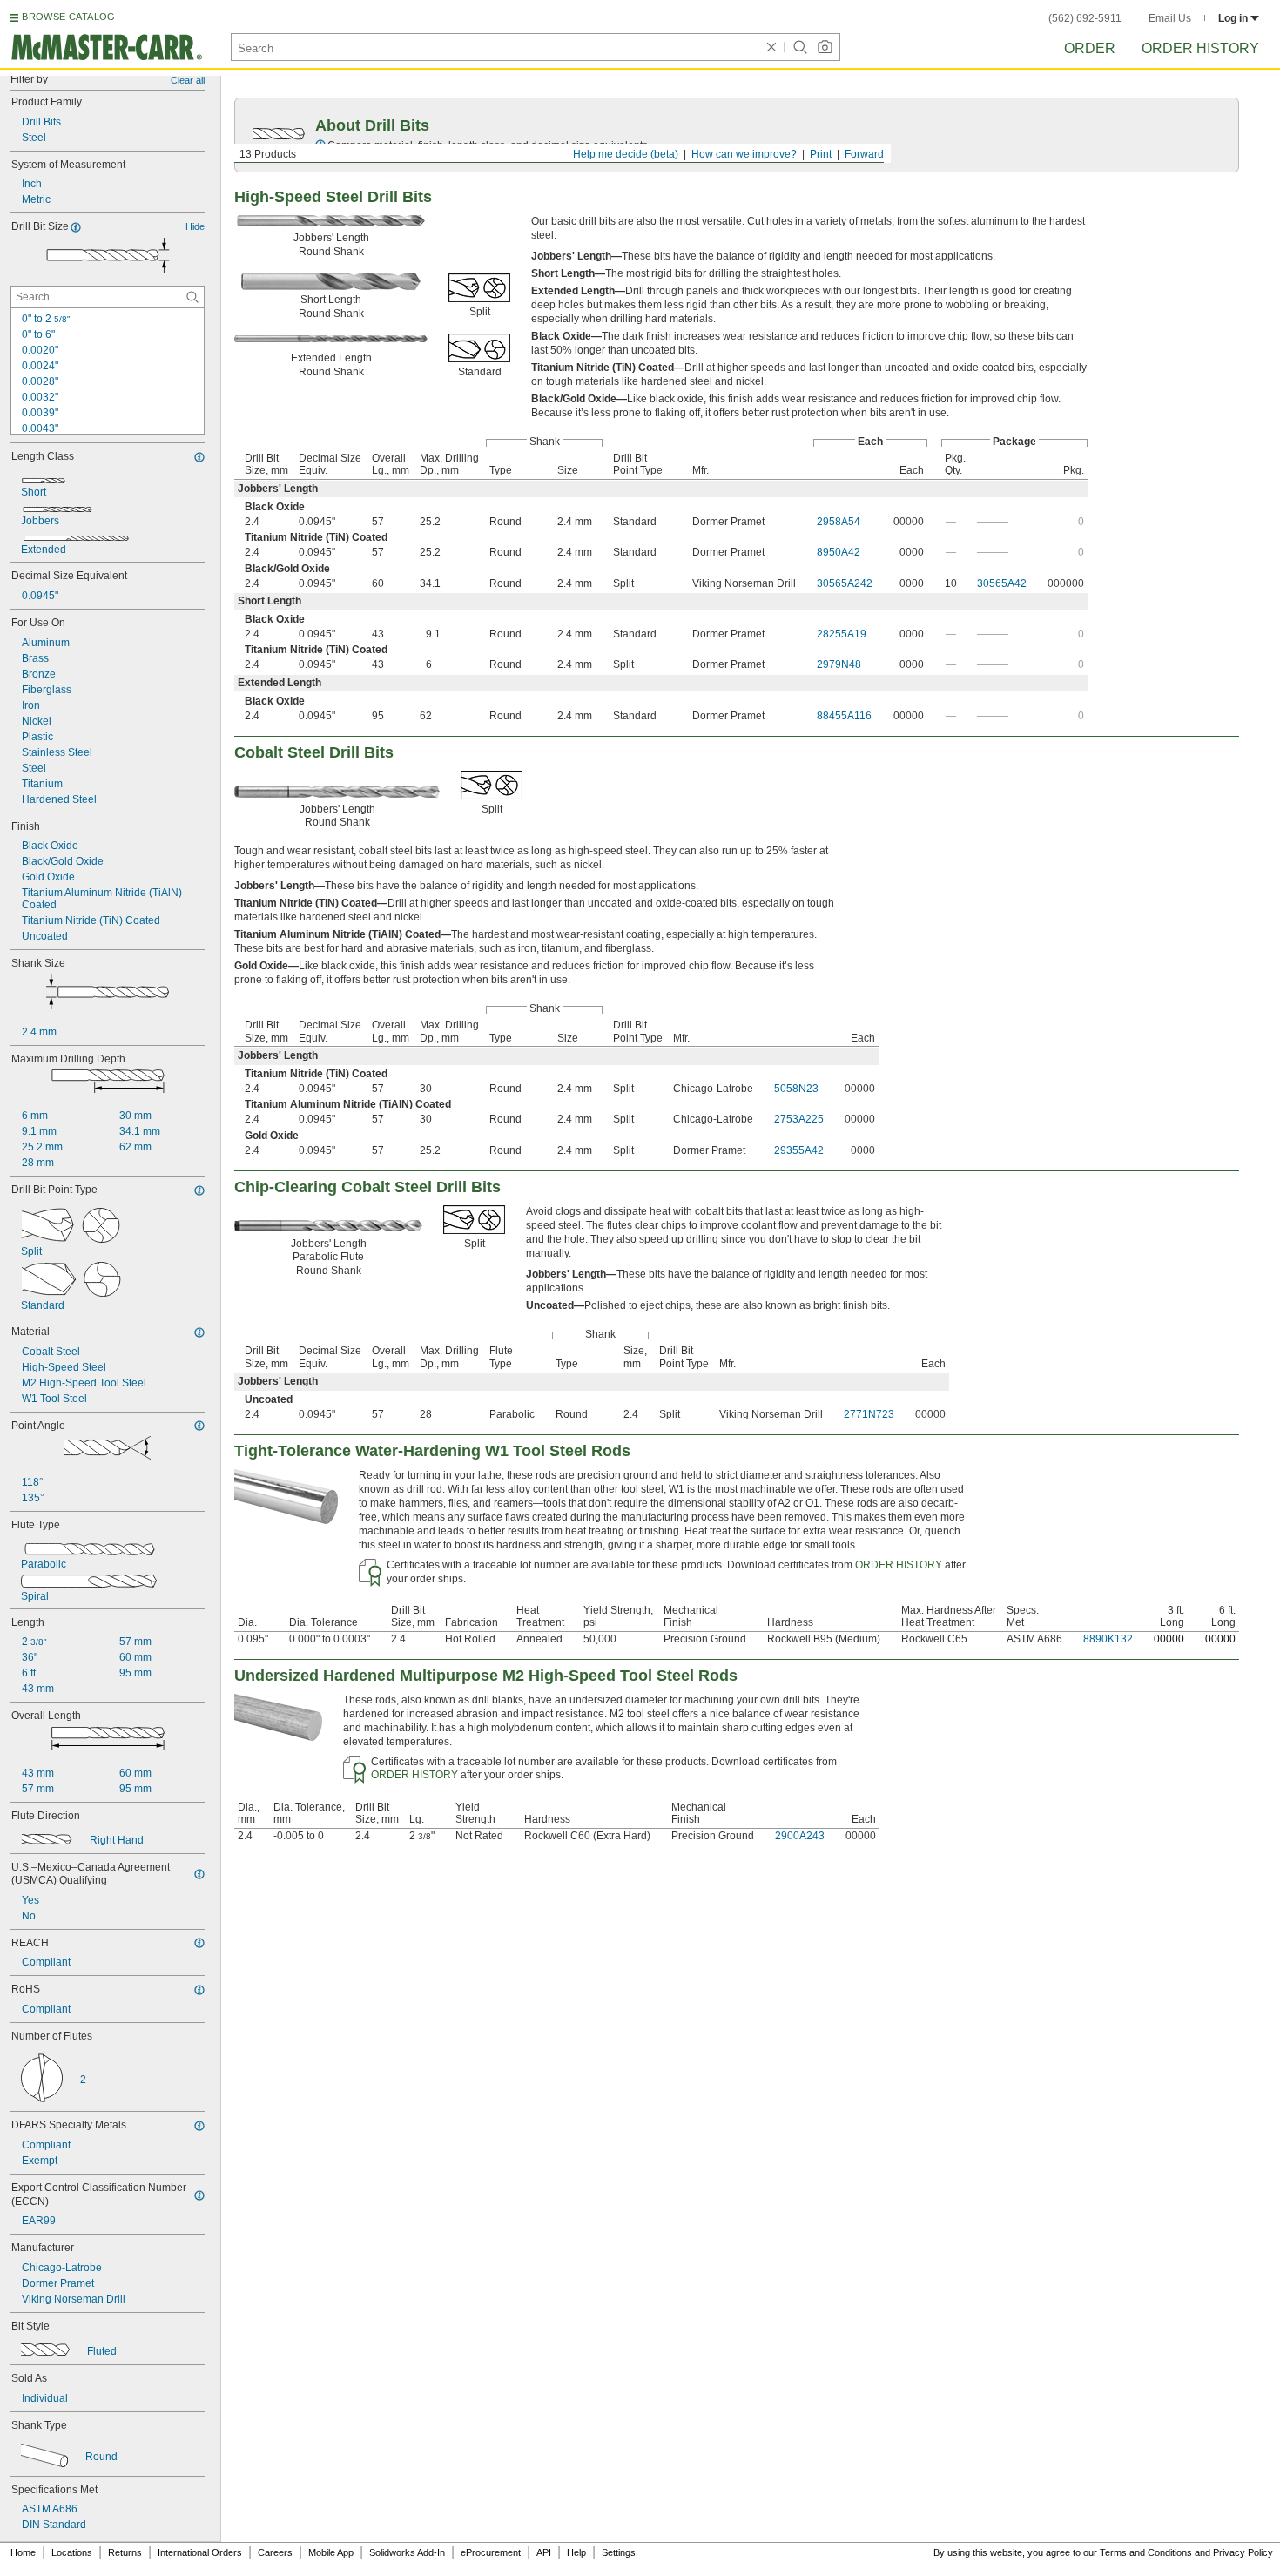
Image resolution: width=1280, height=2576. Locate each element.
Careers (275, 2552)
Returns (125, 2552)
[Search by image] (825, 47)
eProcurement (491, 2552)
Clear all (188, 80)
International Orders (200, 2552)
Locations (72, 2552)
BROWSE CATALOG (68, 17)
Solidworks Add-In (407, 2552)
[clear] (771, 47)
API (544, 2552)
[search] (192, 297)
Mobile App (331, 2552)
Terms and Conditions (1146, 2552)
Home (23, 2552)
